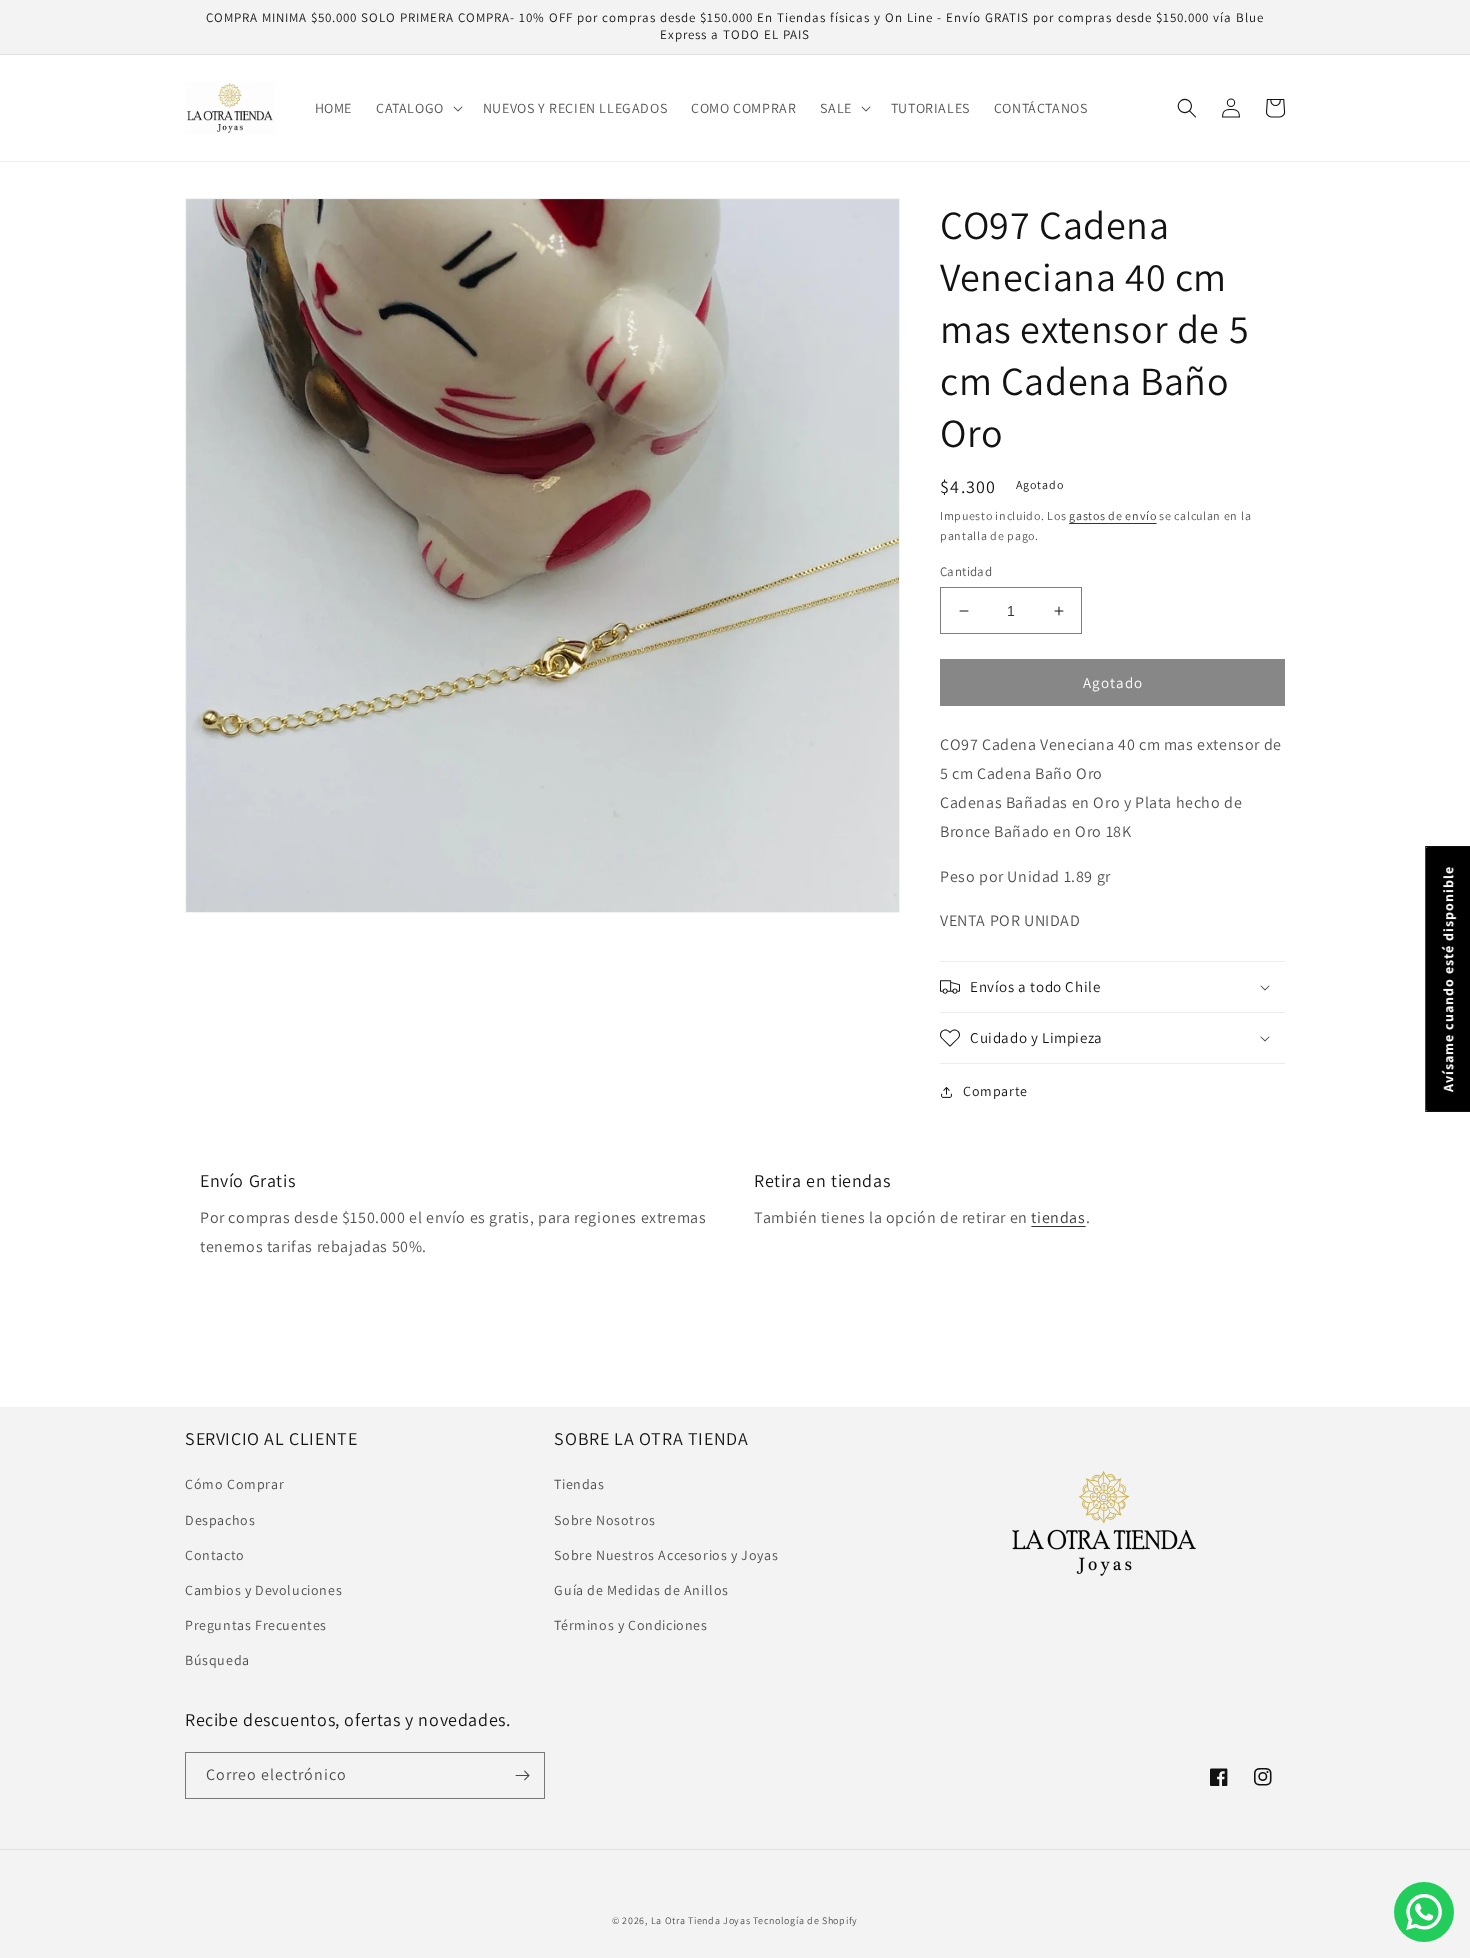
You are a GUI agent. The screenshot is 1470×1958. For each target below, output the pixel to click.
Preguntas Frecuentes (256, 1625)
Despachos (220, 1520)
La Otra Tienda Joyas (701, 1920)
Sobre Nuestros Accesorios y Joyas (666, 1555)
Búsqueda (217, 1660)
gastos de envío (1113, 515)
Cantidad (966, 571)
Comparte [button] (995, 1091)
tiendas (1058, 1217)
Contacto (215, 1555)
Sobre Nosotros (604, 1520)
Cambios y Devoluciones (263, 1590)
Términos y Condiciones (630, 1625)
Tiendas (579, 1484)
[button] (417, 108)
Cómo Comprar (234, 1484)
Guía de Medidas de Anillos (641, 1590)
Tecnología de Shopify (805, 1920)
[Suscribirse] (522, 1775)
